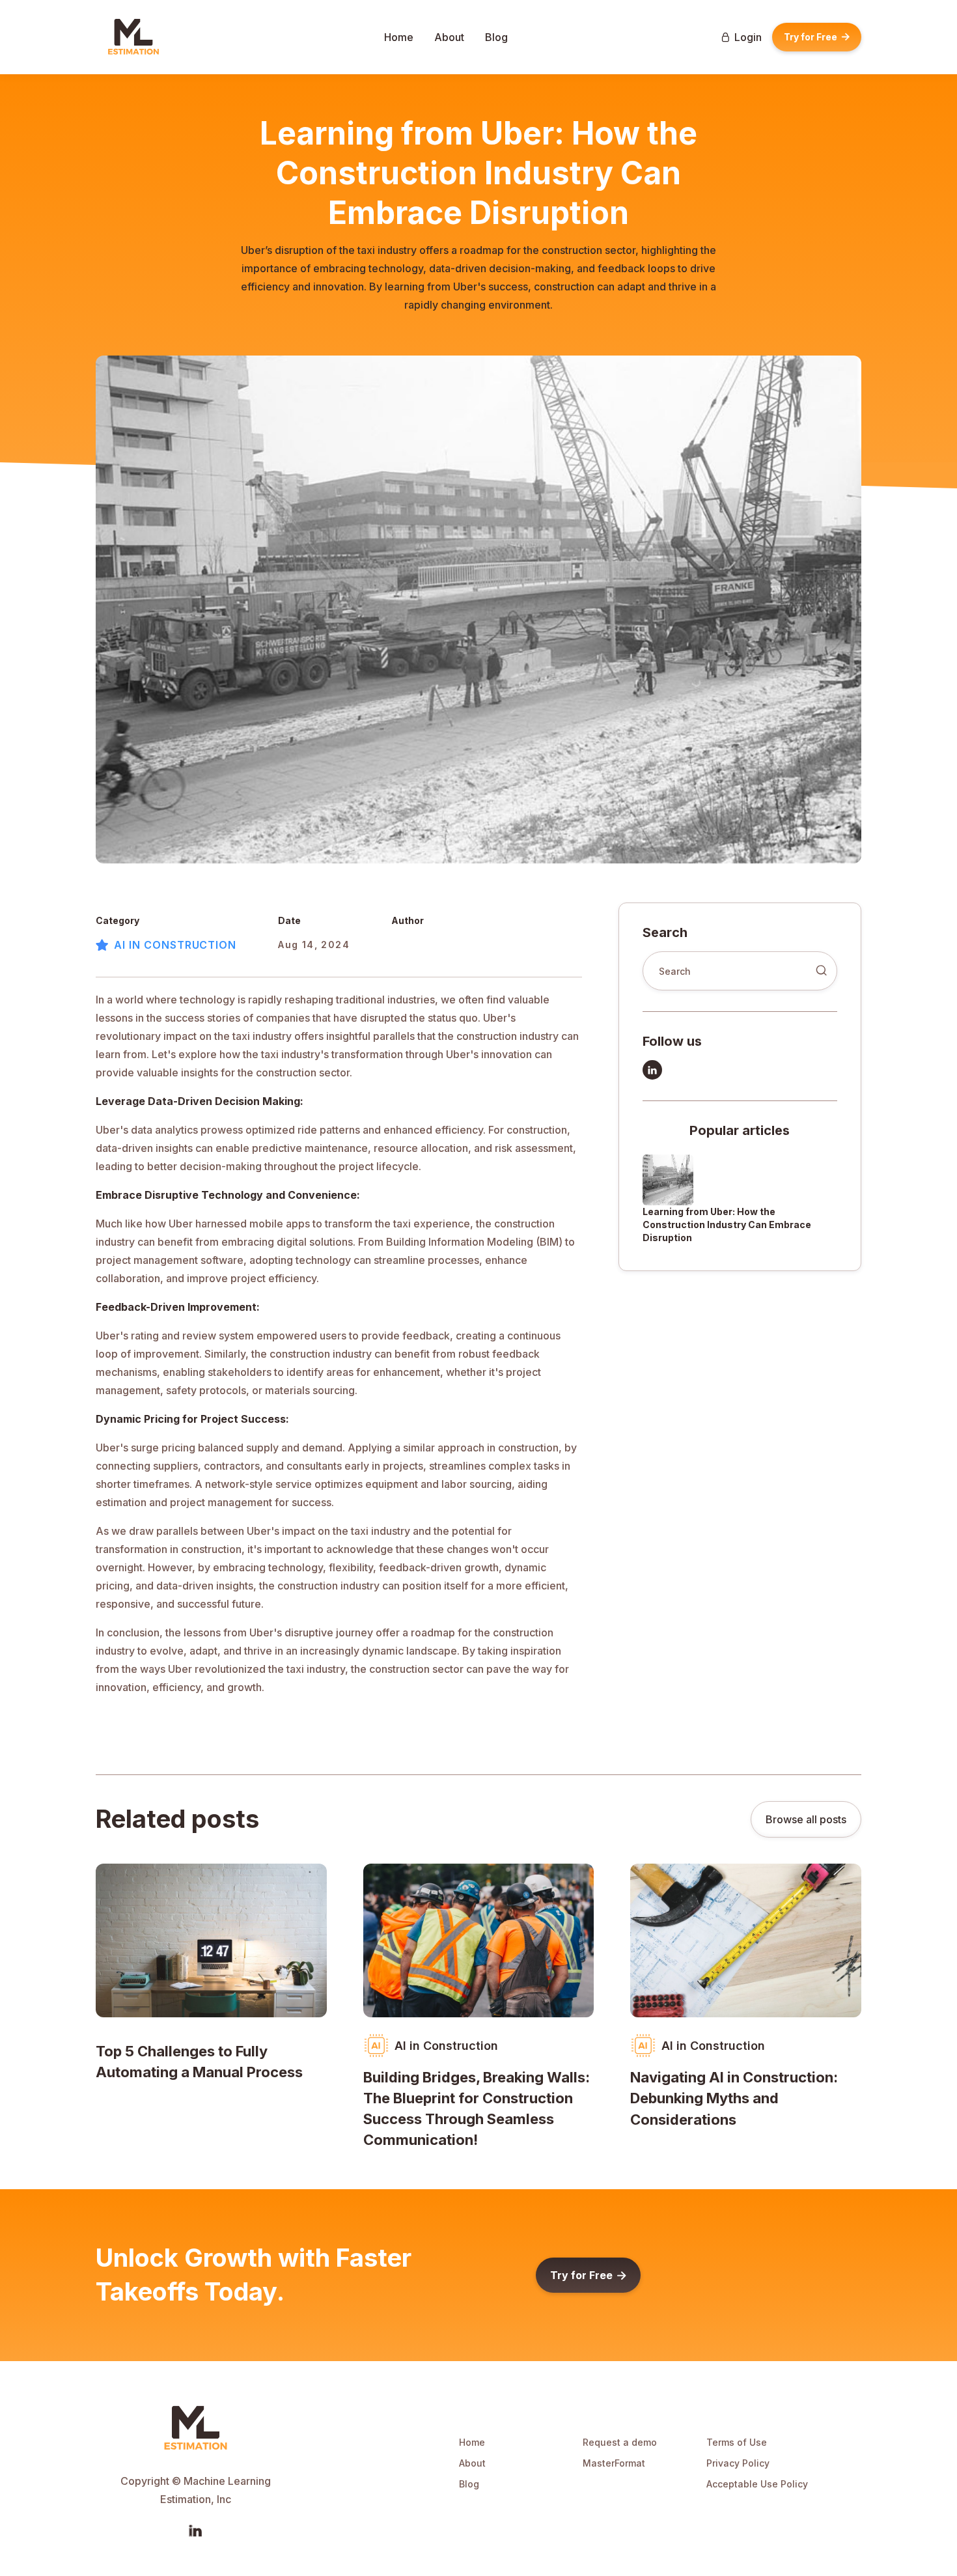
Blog (496, 37)
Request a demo (620, 2442)
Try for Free (817, 37)
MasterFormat (614, 2463)
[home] (133, 37)
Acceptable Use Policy (757, 2484)
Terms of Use (737, 2442)
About (449, 37)
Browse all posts (806, 1819)
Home (399, 37)
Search (665, 932)
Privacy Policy (738, 2463)
